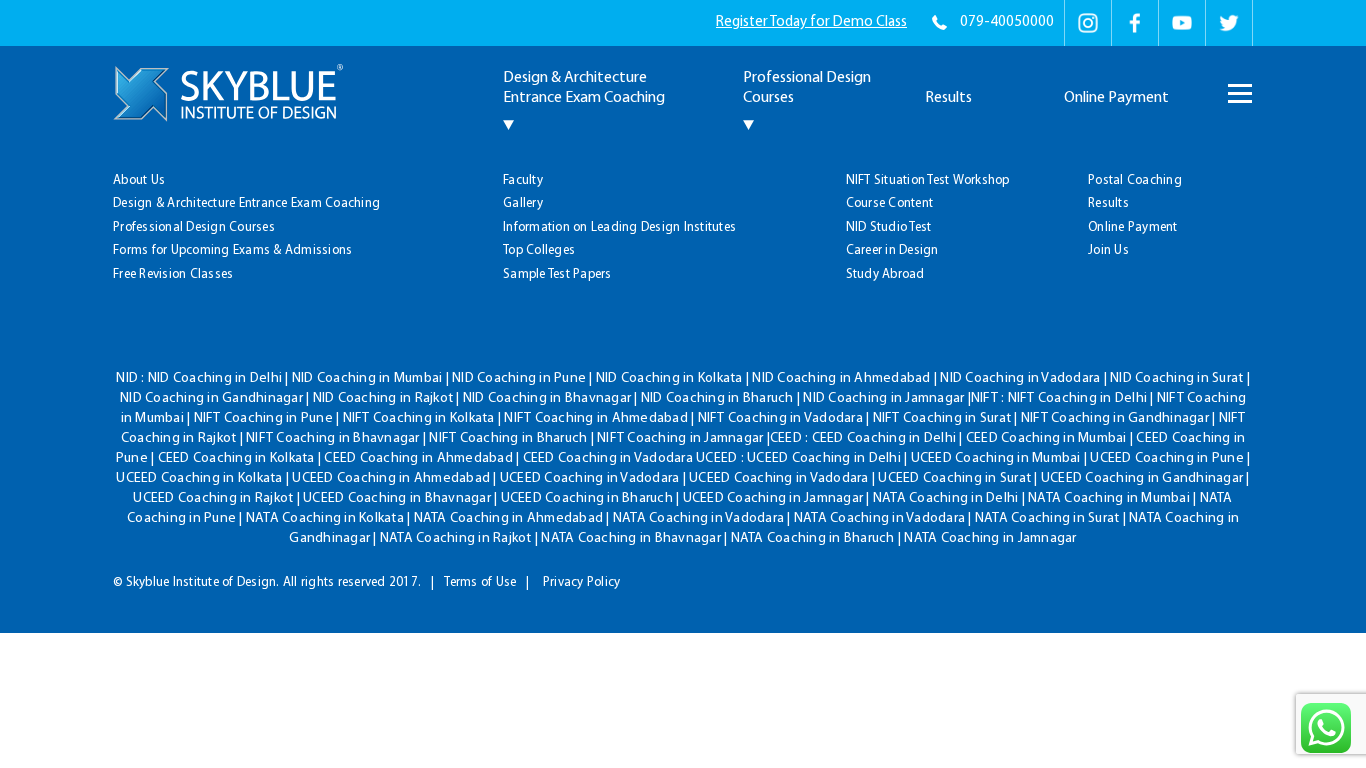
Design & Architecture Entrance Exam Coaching (246, 203)
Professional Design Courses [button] (807, 88)
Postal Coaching (1135, 180)
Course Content (890, 203)
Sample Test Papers (557, 274)
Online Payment (1116, 98)
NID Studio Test (889, 227)
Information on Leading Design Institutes (619, 227)
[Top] (1316, 141)
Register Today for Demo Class (811, 22)
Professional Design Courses (194, 227)
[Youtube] (1182, 23)
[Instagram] (1088, 23)
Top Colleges (539, 250)
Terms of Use (480, 582)
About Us (139, 180)
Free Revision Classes (173, 274)
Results (948, 98)
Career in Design (892, 250)
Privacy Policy (582, 582)
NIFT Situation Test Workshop (928, 180)
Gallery (523, 203)
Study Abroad (885, 274)
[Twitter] (1229, 23)
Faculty (523, 180)
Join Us (1108, 250)
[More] (1238, 84)
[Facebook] (1135, 23)
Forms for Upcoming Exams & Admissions (232, 250)
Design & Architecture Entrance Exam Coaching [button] (584, 88)
